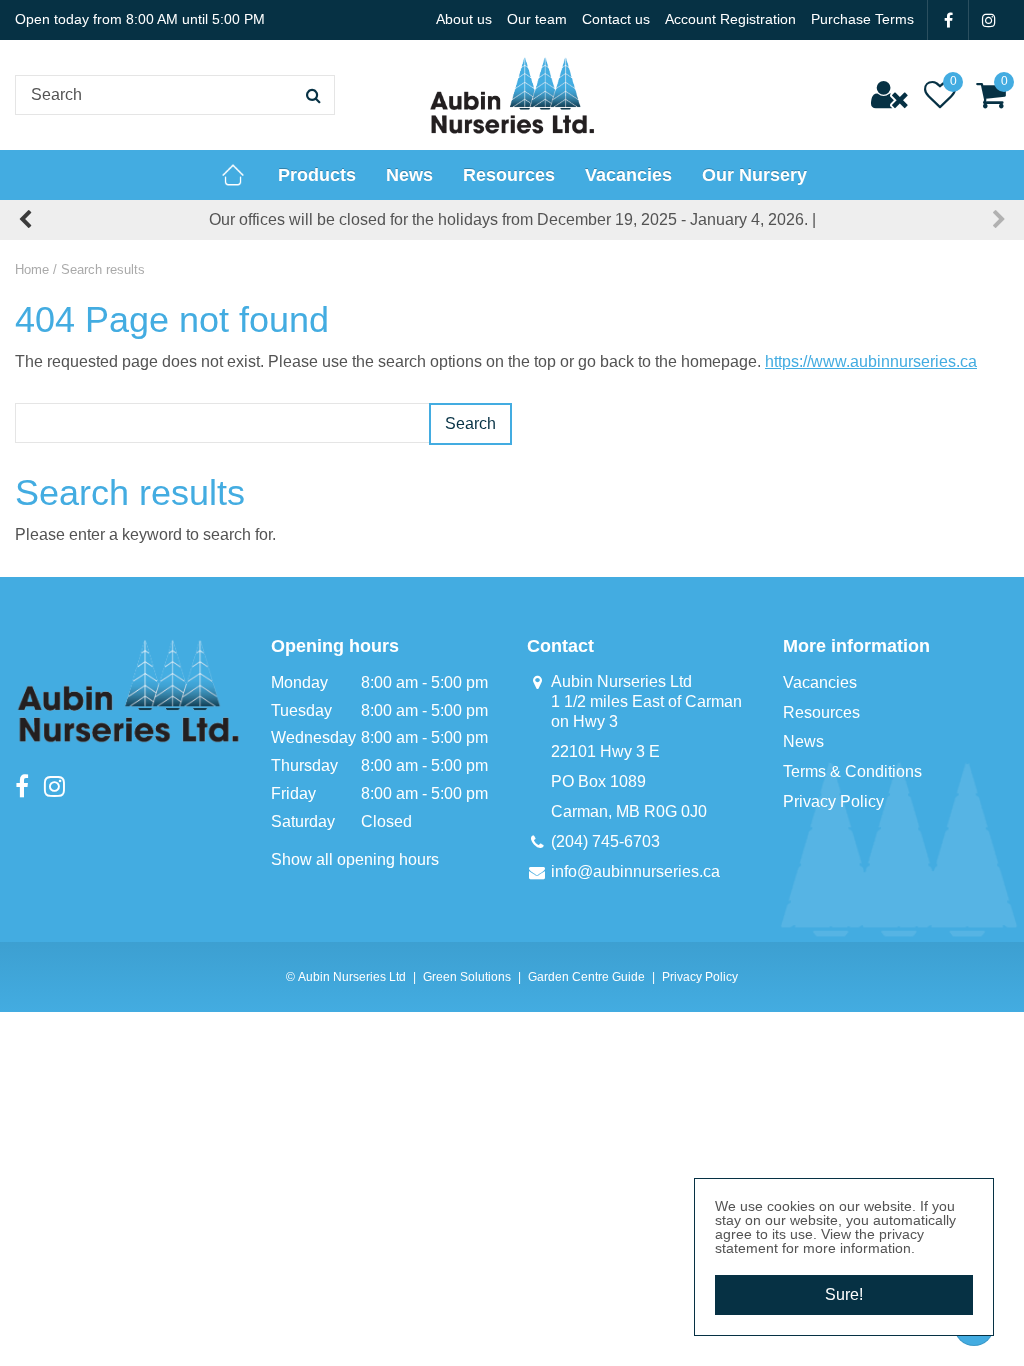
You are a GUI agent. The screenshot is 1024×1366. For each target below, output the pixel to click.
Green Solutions (467, 977)
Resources (821, 712)
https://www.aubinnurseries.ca (871, 361)
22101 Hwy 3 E (605, 751)
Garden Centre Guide (586, 977)
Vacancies (820, 682)
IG (989, 20)
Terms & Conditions (852, 771)
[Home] (233, 175)
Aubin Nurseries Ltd (621, 681)
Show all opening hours (355, 859)
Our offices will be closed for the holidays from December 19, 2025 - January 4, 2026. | (512, 219)
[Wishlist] (940, 95)
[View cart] (991, 95)
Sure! (844, 1294)
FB (948, 20)
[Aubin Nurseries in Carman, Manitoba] (512, 95)
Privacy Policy (833, 801)
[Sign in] (889, 95)
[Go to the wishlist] (940, 95)
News (803, 741)
